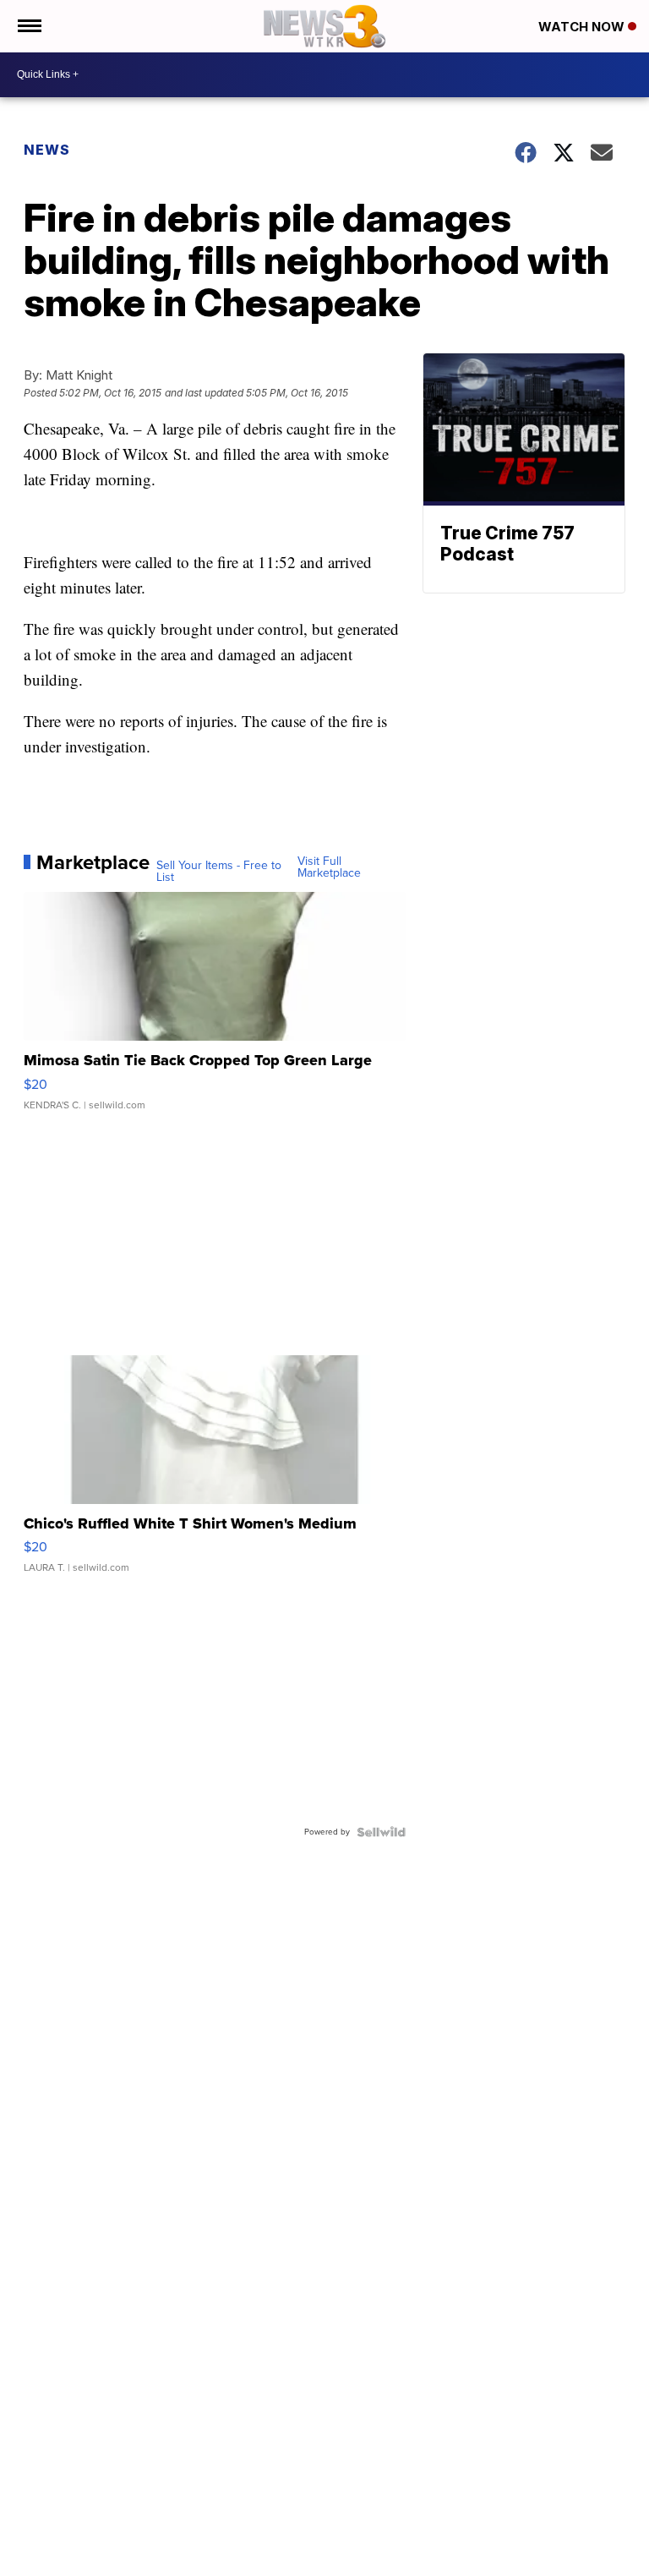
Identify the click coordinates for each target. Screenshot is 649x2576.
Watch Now (583, 27)
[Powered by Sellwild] (381, 1832)
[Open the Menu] (28, 26)
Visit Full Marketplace (329, 867)
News (47, 150)
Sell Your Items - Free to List (219, 872)
